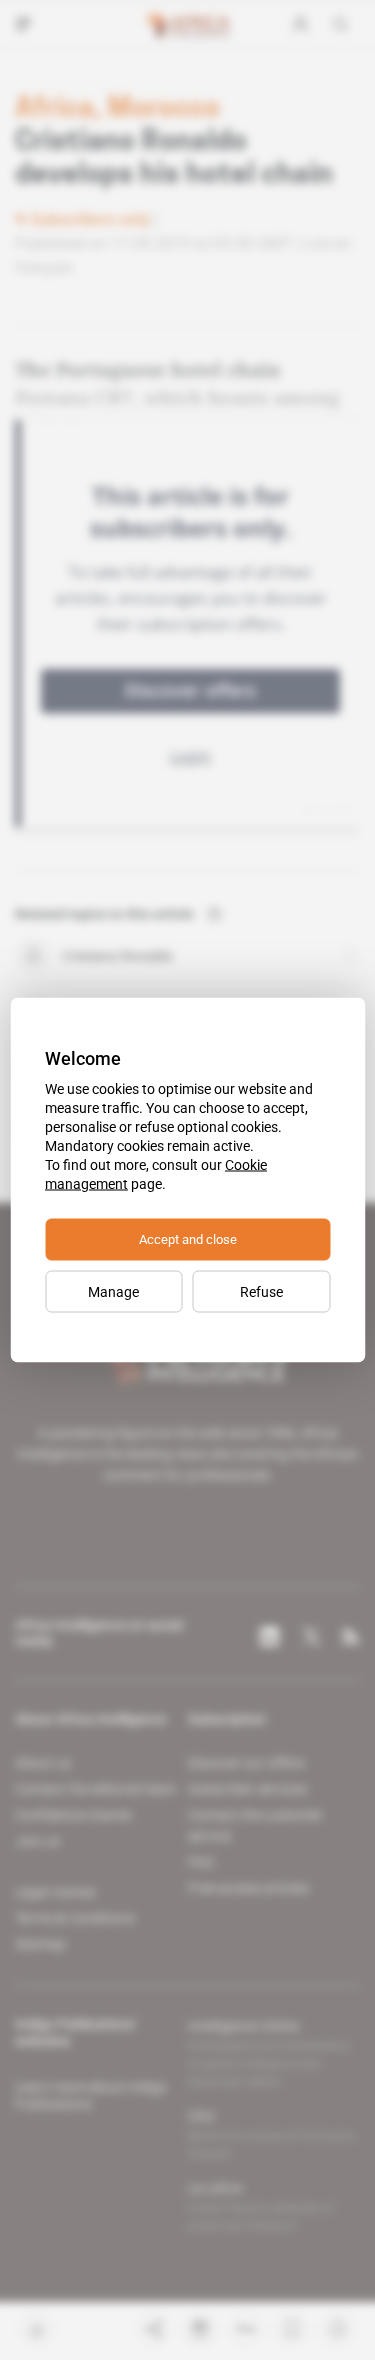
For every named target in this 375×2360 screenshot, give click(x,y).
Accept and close (188, 1239)
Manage (113, 1292)
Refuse (261, 1292)
